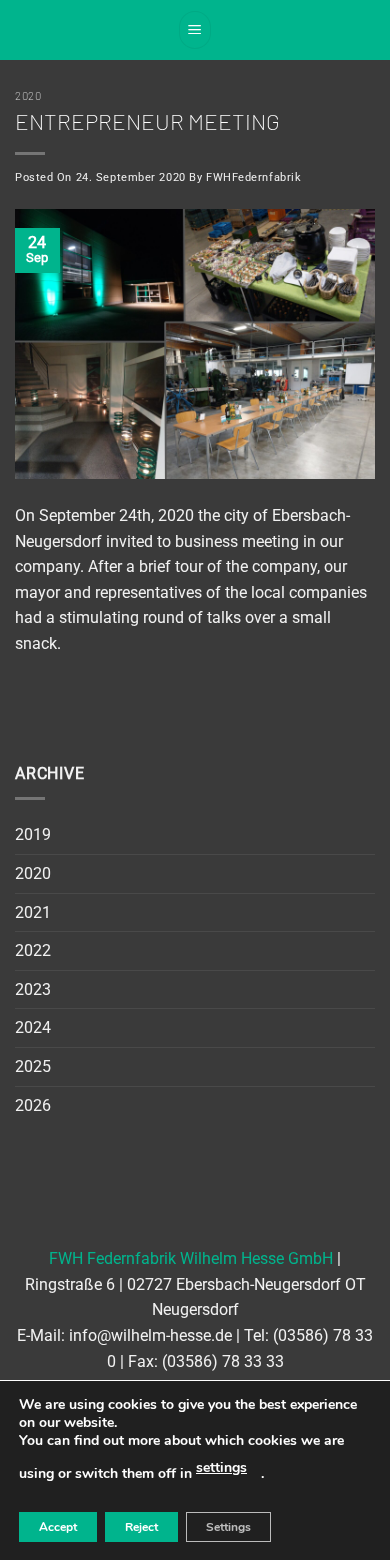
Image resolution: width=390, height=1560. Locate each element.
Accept (58, 1527)
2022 (33, 950)
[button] (195, 30)
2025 (33, 1066)
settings (221, 1467)
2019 (33, 834)
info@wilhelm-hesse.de (150, 1335)
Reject (141, 1527)
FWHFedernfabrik (253, 177)
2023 (33, 989)
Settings (228, 1527)
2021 (33, 912)
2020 (28, 95)
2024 (33, 1027)
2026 (33, 1105)
